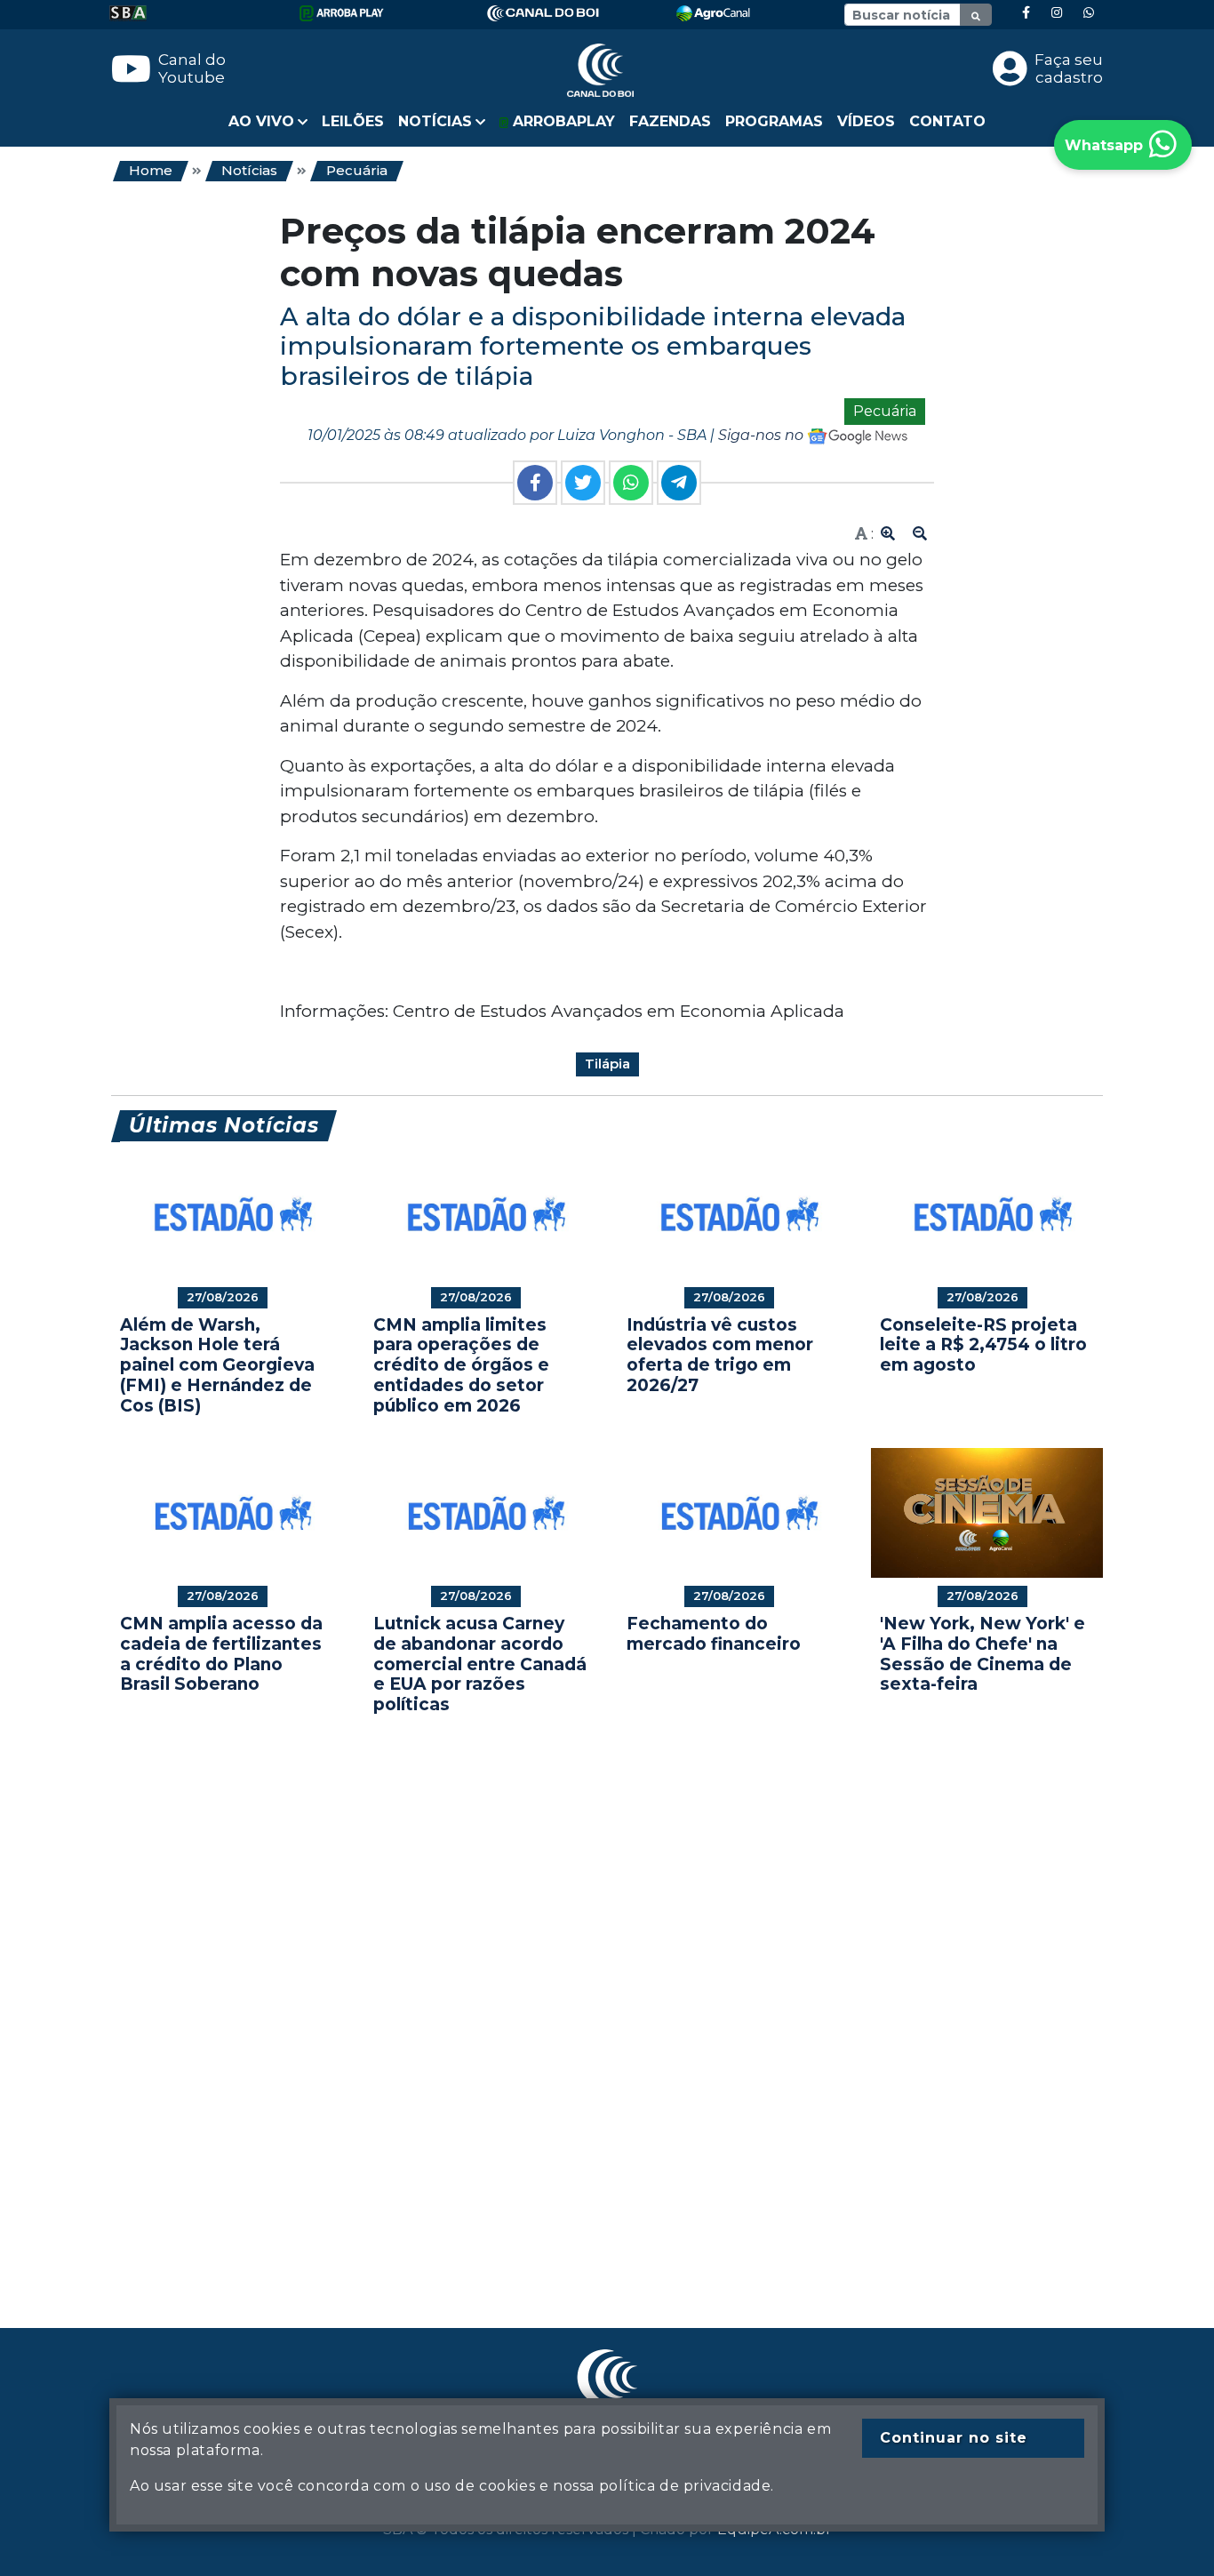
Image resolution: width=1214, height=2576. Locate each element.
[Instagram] (1057, 13)
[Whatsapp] (1089, 13)
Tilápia (607, 1064)
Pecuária (357, 170)
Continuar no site (954, 2438)
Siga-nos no (763, 435)
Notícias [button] (435, 121)
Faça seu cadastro (1069, 68)
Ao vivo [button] (261, 121)
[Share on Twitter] (583, 483)
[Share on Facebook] (535, 483)
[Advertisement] (607, 1995)
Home (151, 170)
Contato (947, 121)
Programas (774, 121)
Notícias (249, 170)
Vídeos (866, 121)
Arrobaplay (562, 121)
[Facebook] (1026, 13)
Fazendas (670, 121)
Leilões (353, 121)
